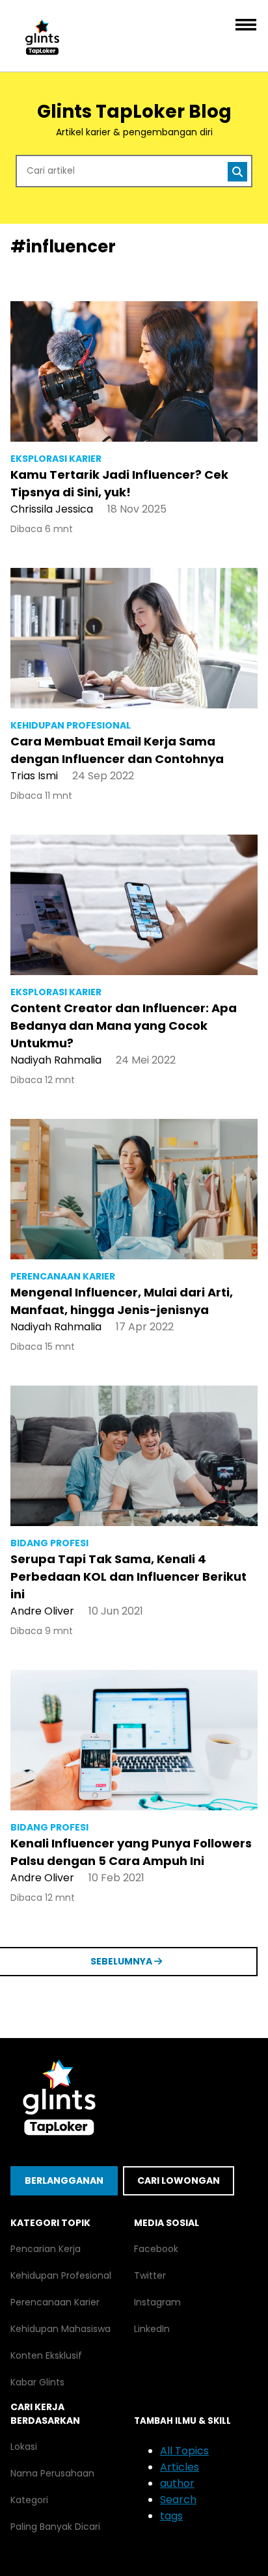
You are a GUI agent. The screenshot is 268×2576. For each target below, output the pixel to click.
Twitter (150, 2275)
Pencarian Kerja (46, 2249)
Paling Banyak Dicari (55, 2527)
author (177, 2483)
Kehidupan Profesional (61, 2275)
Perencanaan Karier (55, 2302)
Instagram (157, 2302)
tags (171, 2516)
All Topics (184, 2451)
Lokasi (24, 2447)
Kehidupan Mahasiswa (60, 2329)
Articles (180, 2467)
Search (178, 2500)
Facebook (156, 2249)
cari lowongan (179, 2180)
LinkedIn (152, 2329)
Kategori (29, 2500)
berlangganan (64, 2180)
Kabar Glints (37, 2382)
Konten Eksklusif (46, 2355)
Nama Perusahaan (52, 2473)
